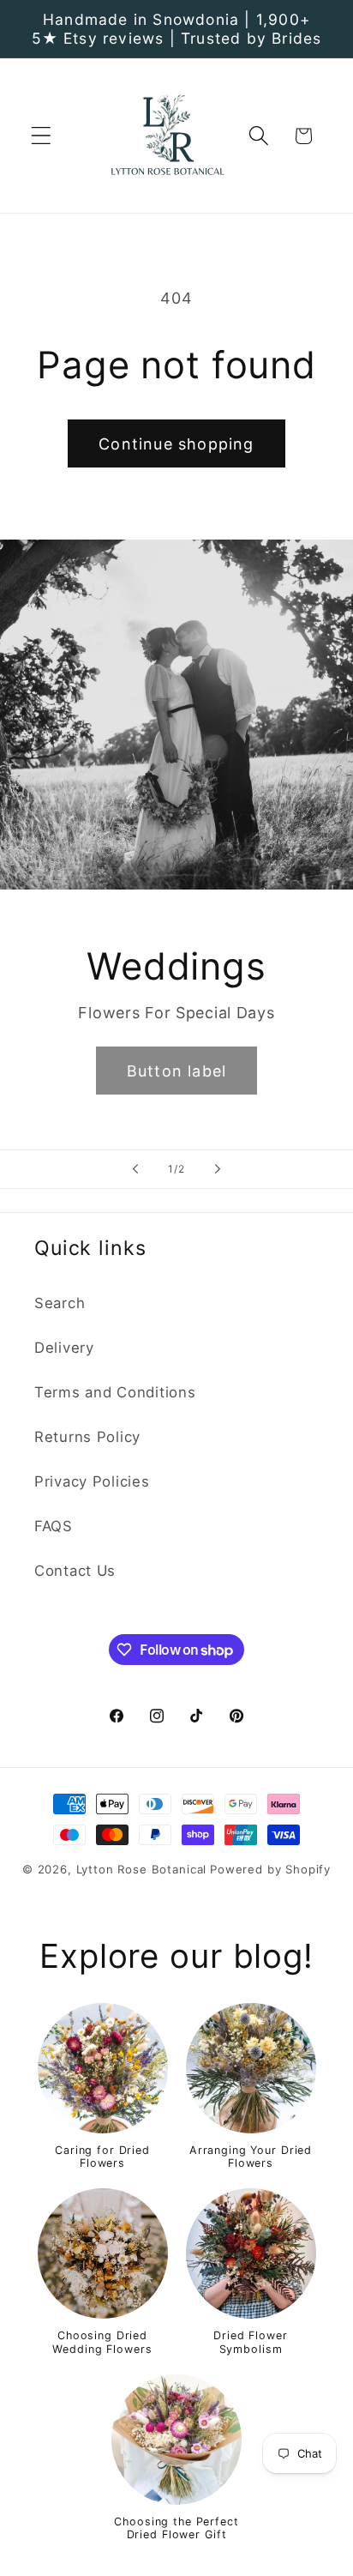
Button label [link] (176, 1071)
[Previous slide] (135, 1169)
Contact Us (75, 1571)
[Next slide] (218, 1169)
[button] (42, 136)
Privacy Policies (92, 1481)
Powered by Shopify (270, 1869)
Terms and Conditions (115, 1392)
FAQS (54, 1526)
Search (60, 1303)
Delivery (64, 1348)
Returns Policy (87, 1437)
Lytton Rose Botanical (142, 1869)
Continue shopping (176, 444)
